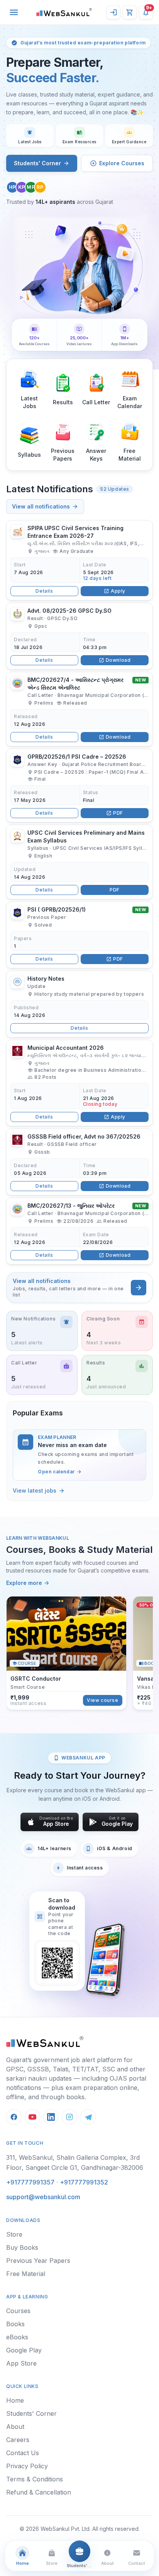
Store (14, 2234)
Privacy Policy (27, 2466)
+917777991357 (30, 2182)
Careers (18, 2440)
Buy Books (22, 2247)
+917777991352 (84, 2182)
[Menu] (14, 12)
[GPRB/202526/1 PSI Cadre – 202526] (79, 786)
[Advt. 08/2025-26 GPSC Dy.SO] (79, 636)
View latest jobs (35, 1491)
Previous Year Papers (38, 2261)
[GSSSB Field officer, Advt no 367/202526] (79, 1162)
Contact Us (23, 2453)
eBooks (17, 2337)
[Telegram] (88, 2117)
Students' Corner (37, 163)
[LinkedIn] (51, 2117)
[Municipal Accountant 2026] (79, 1083)
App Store (21, 2363)
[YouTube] (32, 2117)
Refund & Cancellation (39, 2492)
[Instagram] (69, 2117)
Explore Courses (122, 163)
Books (15, 2324)
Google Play (24, 2350)
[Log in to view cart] (130, 12)
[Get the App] (105, 1960)
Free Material (26, 2274)
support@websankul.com (43, 2197)
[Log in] (113, 12)
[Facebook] (14, 2117)
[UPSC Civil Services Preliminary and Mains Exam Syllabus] (79, 862)
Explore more (24, 1583)
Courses (18, 2311)
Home (15, 2400)
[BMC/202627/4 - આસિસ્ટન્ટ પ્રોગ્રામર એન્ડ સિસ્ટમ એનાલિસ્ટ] (79, 709)
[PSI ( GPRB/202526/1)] (79, 935)
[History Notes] (79, 1004)
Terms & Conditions (35, 2479)
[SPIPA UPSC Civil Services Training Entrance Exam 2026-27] (79, 560)
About (15, 2427)
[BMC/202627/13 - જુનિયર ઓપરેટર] (79, 1231)
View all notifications (41, 506)
